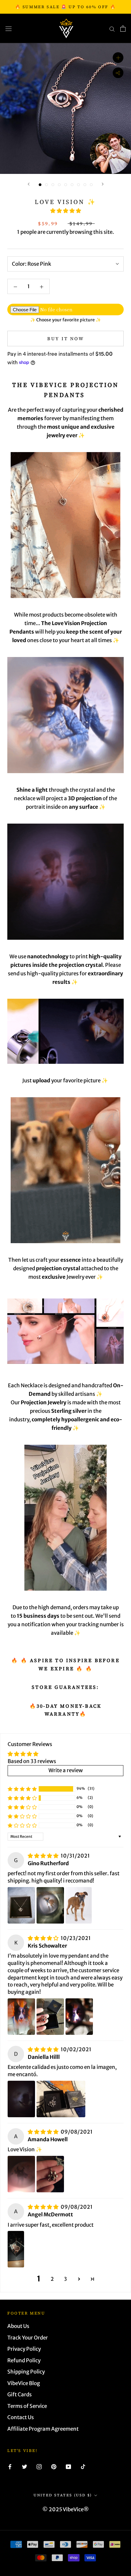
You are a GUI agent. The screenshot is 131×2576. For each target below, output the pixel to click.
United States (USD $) (63, 2495)
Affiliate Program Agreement (43, 2429)
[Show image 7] (78, 185)
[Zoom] (118, 58)
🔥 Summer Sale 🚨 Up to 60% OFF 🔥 (66, 7)
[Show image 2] (46, 185)
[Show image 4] (59, 185)
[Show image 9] (91, 185)
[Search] (112, 29)
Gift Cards (19, 2394)
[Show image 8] (85, 185)
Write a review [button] (66, 1770)
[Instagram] (39, 2466)
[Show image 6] (72, 185)
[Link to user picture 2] (50, 1905)
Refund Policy (24, 2360)
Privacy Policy (24, 2349)
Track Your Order (28, 2338)
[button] (66, 211)
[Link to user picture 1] (21, 1905)
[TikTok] (83, 2466)
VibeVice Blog (24, 2383)
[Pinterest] (54, 2466)
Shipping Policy (26, 2372)
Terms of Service (27, 2406)
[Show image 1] (40, 185)
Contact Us (21, 2417)
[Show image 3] (53, 185)
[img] (44, 1856)
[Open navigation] (9, 28)
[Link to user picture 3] (79, 1905)
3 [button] (65, 2279)
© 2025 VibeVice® (66, 2509)
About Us (18, 2326)
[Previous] (29, 184)
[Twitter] (25, 2466)
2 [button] (52, 2279)
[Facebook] (10, 2466)
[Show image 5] (66, 185)
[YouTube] (68, 2466)
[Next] (103, 184)
